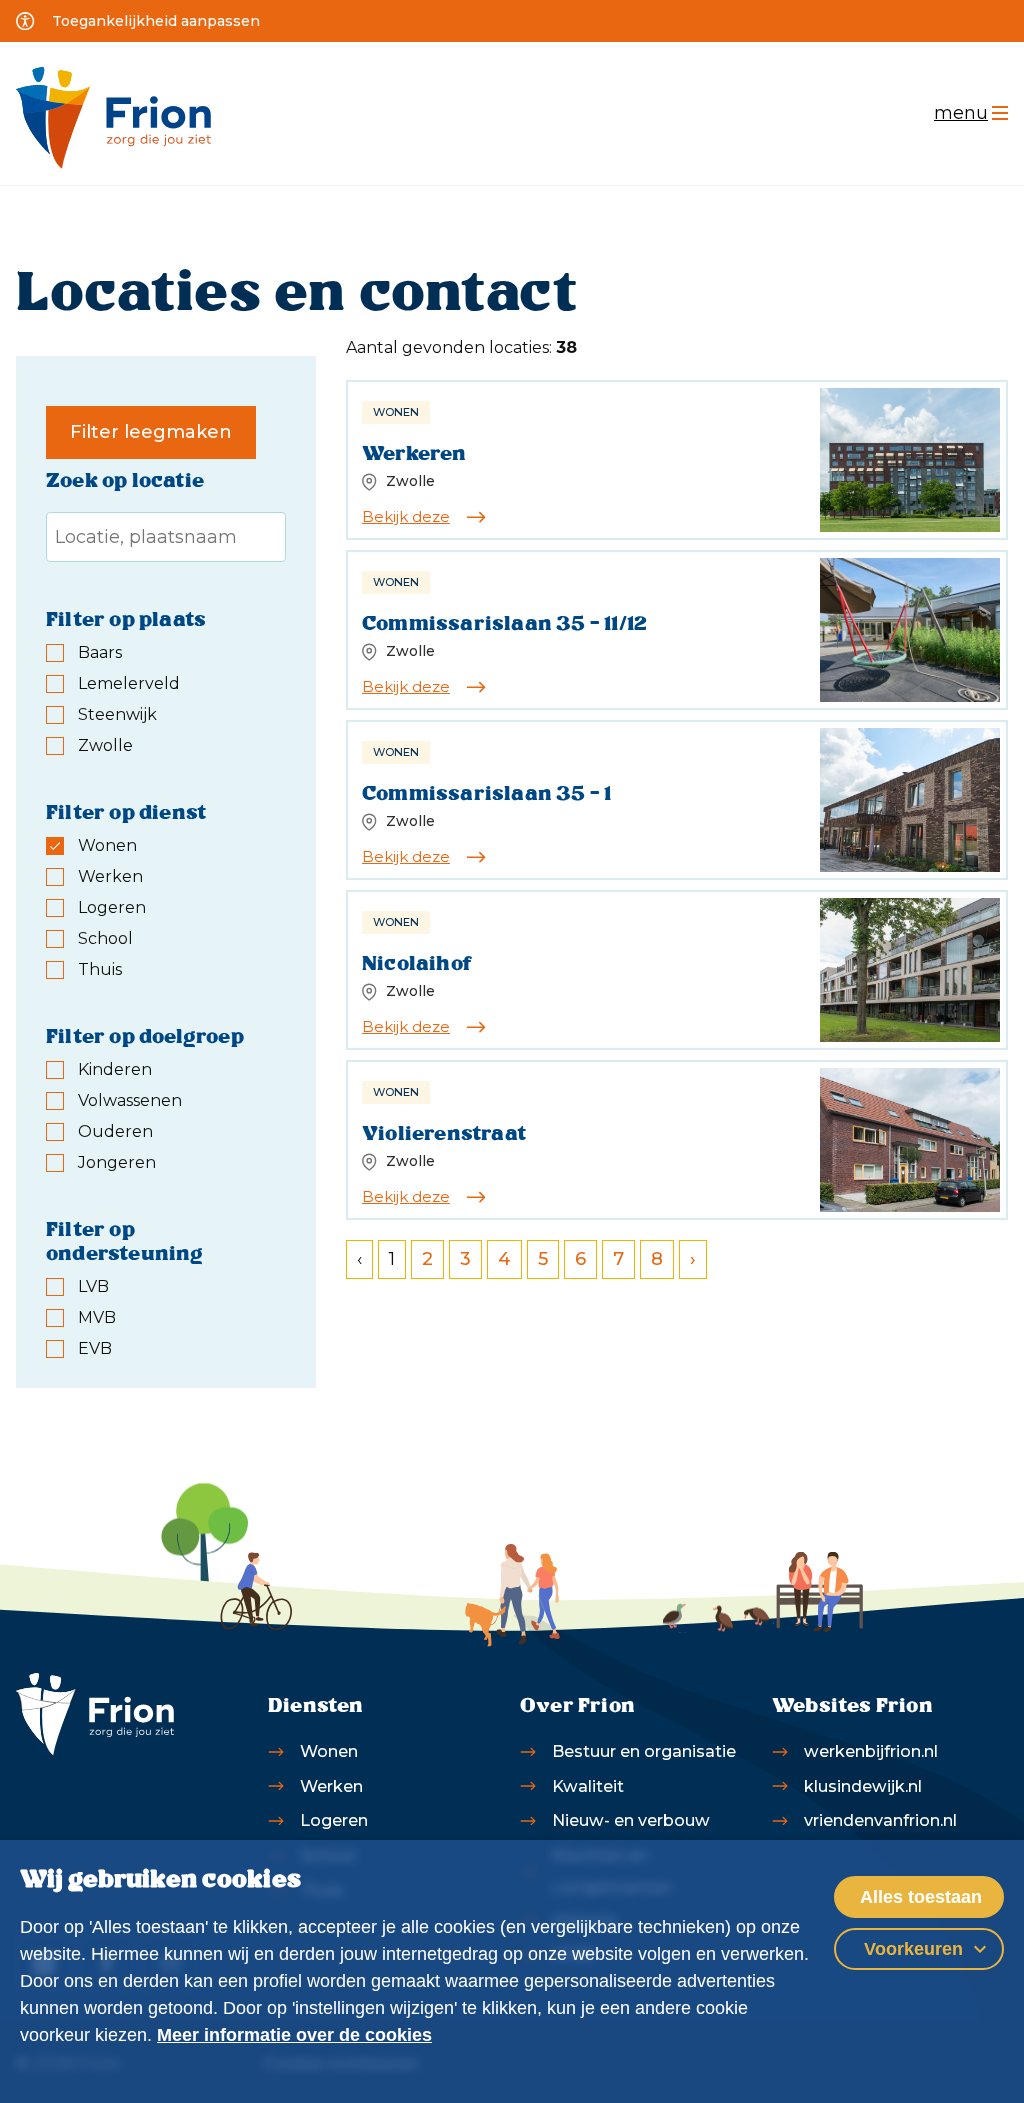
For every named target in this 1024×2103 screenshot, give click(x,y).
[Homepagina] (113, 118)
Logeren (334, 1820)
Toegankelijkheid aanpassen (156, 21)
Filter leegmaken (151, 432)
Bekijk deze (406, 516)
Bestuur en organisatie (644, 1751)
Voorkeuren (913, 1949)
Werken (331, 1786)
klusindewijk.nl (863, 1786)
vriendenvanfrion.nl (880, 1820)
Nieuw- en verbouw (631, 1820)
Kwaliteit (588, 1786)
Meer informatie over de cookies (294, 2035)
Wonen (329, 1751)
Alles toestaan (921, 1897)
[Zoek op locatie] (166, 536)
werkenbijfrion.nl (871, 1751)
